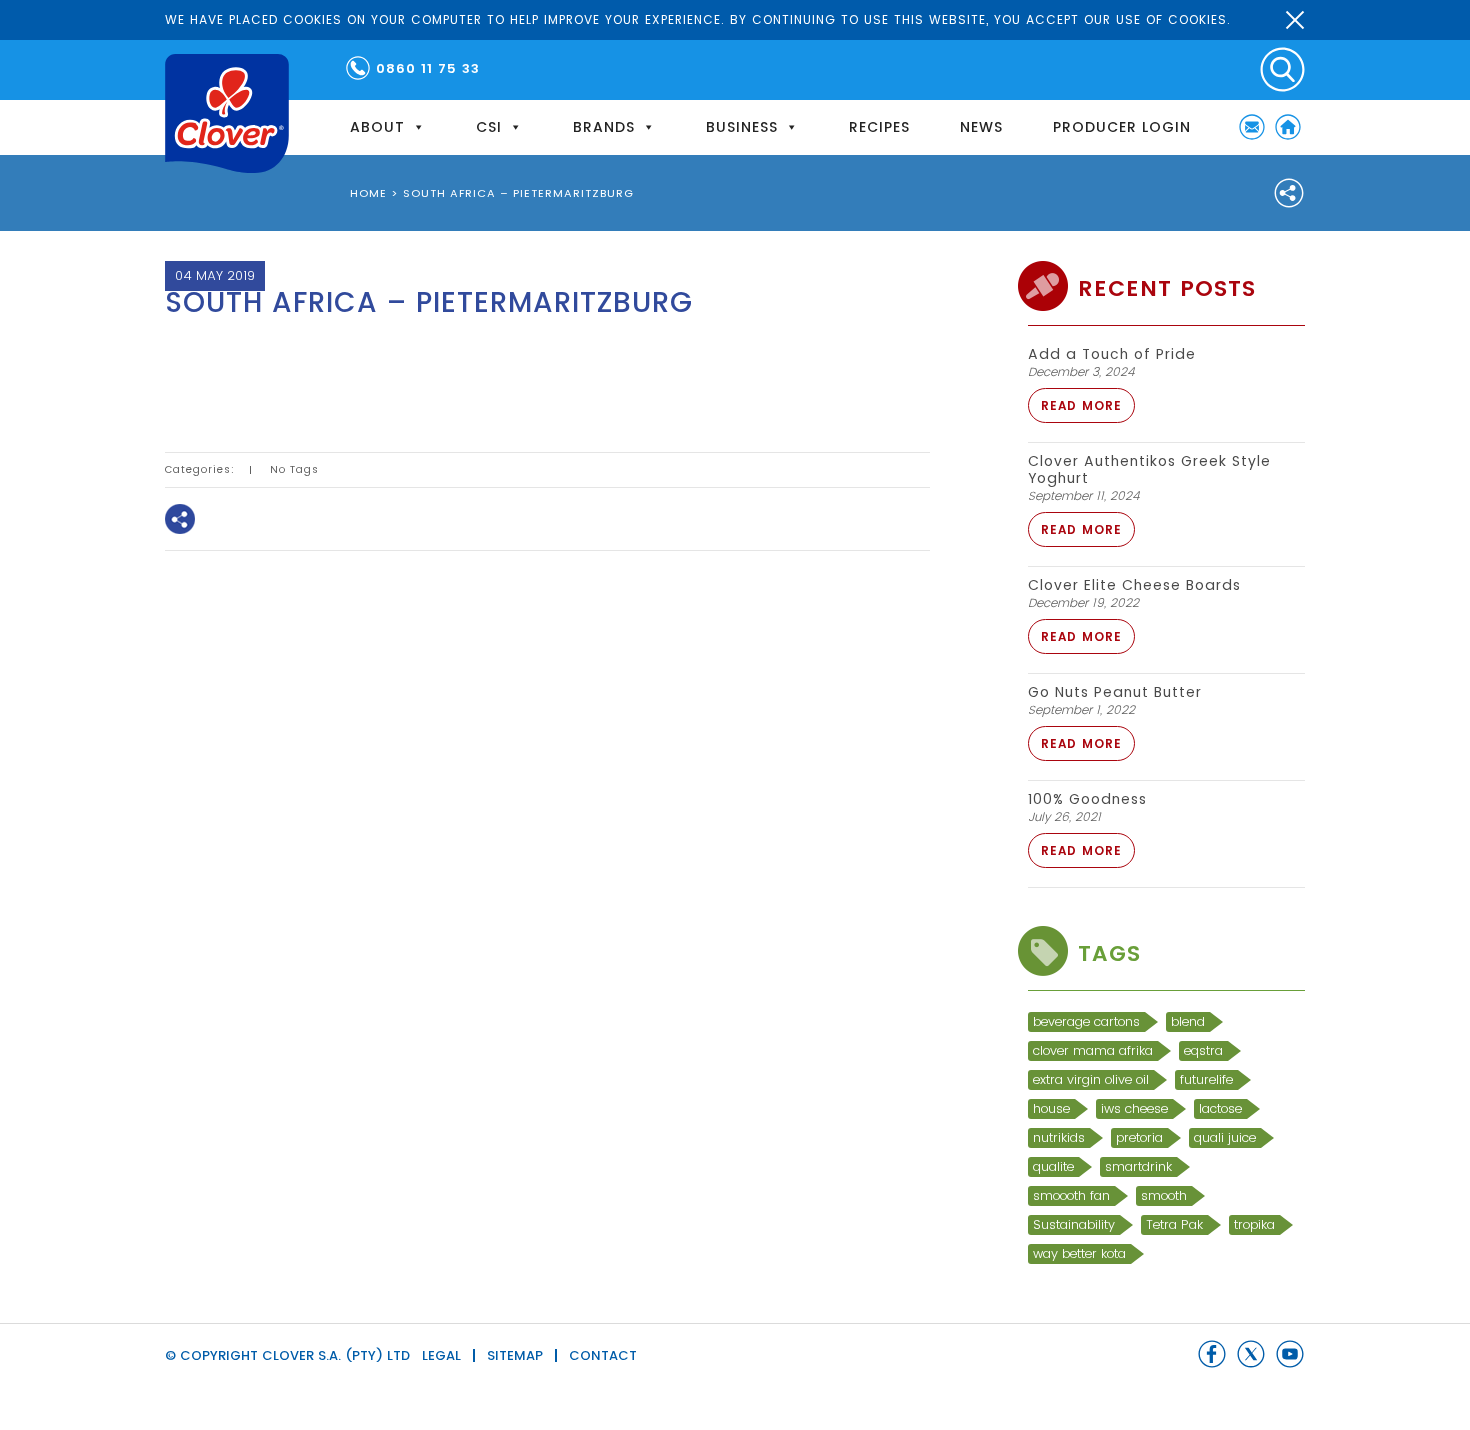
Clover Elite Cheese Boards (1134, 585)
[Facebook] (194, 365)
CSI (489, 127)
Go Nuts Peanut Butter (1115, 692)
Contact (603, 1355)
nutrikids (1059, 1137)
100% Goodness (1087, 799)
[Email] (310, 365)
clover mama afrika (1093, 1050)
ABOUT (377, 127)
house (1051, 1108)
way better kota (1079, 1253)
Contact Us (1252, 127)
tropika (1254, 1224)
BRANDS (604, 127)
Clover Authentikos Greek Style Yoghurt (1149, 469)
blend (1188, 1021)
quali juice (1225, 1137)
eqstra (1203, 1050)
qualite (1053, 1166)
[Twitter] (252, 365)
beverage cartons (1086, 1021)
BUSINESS (742, 127)
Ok (1295, 20)
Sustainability (1074, 1224)
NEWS (981, 127)
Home (1288, 127)
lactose (1220, 1108)
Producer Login (1122, 127)
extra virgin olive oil (1091, 1079)
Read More (1081, 405)
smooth (1164, 1195)
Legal (441, 1355)
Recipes (879, 127)
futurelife (1206, 1079)
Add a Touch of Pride (1112, 354)
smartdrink (1138, 1166)
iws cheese (1134, 1108)
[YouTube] (1290, 1354)
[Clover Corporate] (227, 113)
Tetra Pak (1174, 1224)
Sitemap (515, 1355)
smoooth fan (1071, 1195)
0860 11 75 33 (428, 68)
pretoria (1139, 1137)
